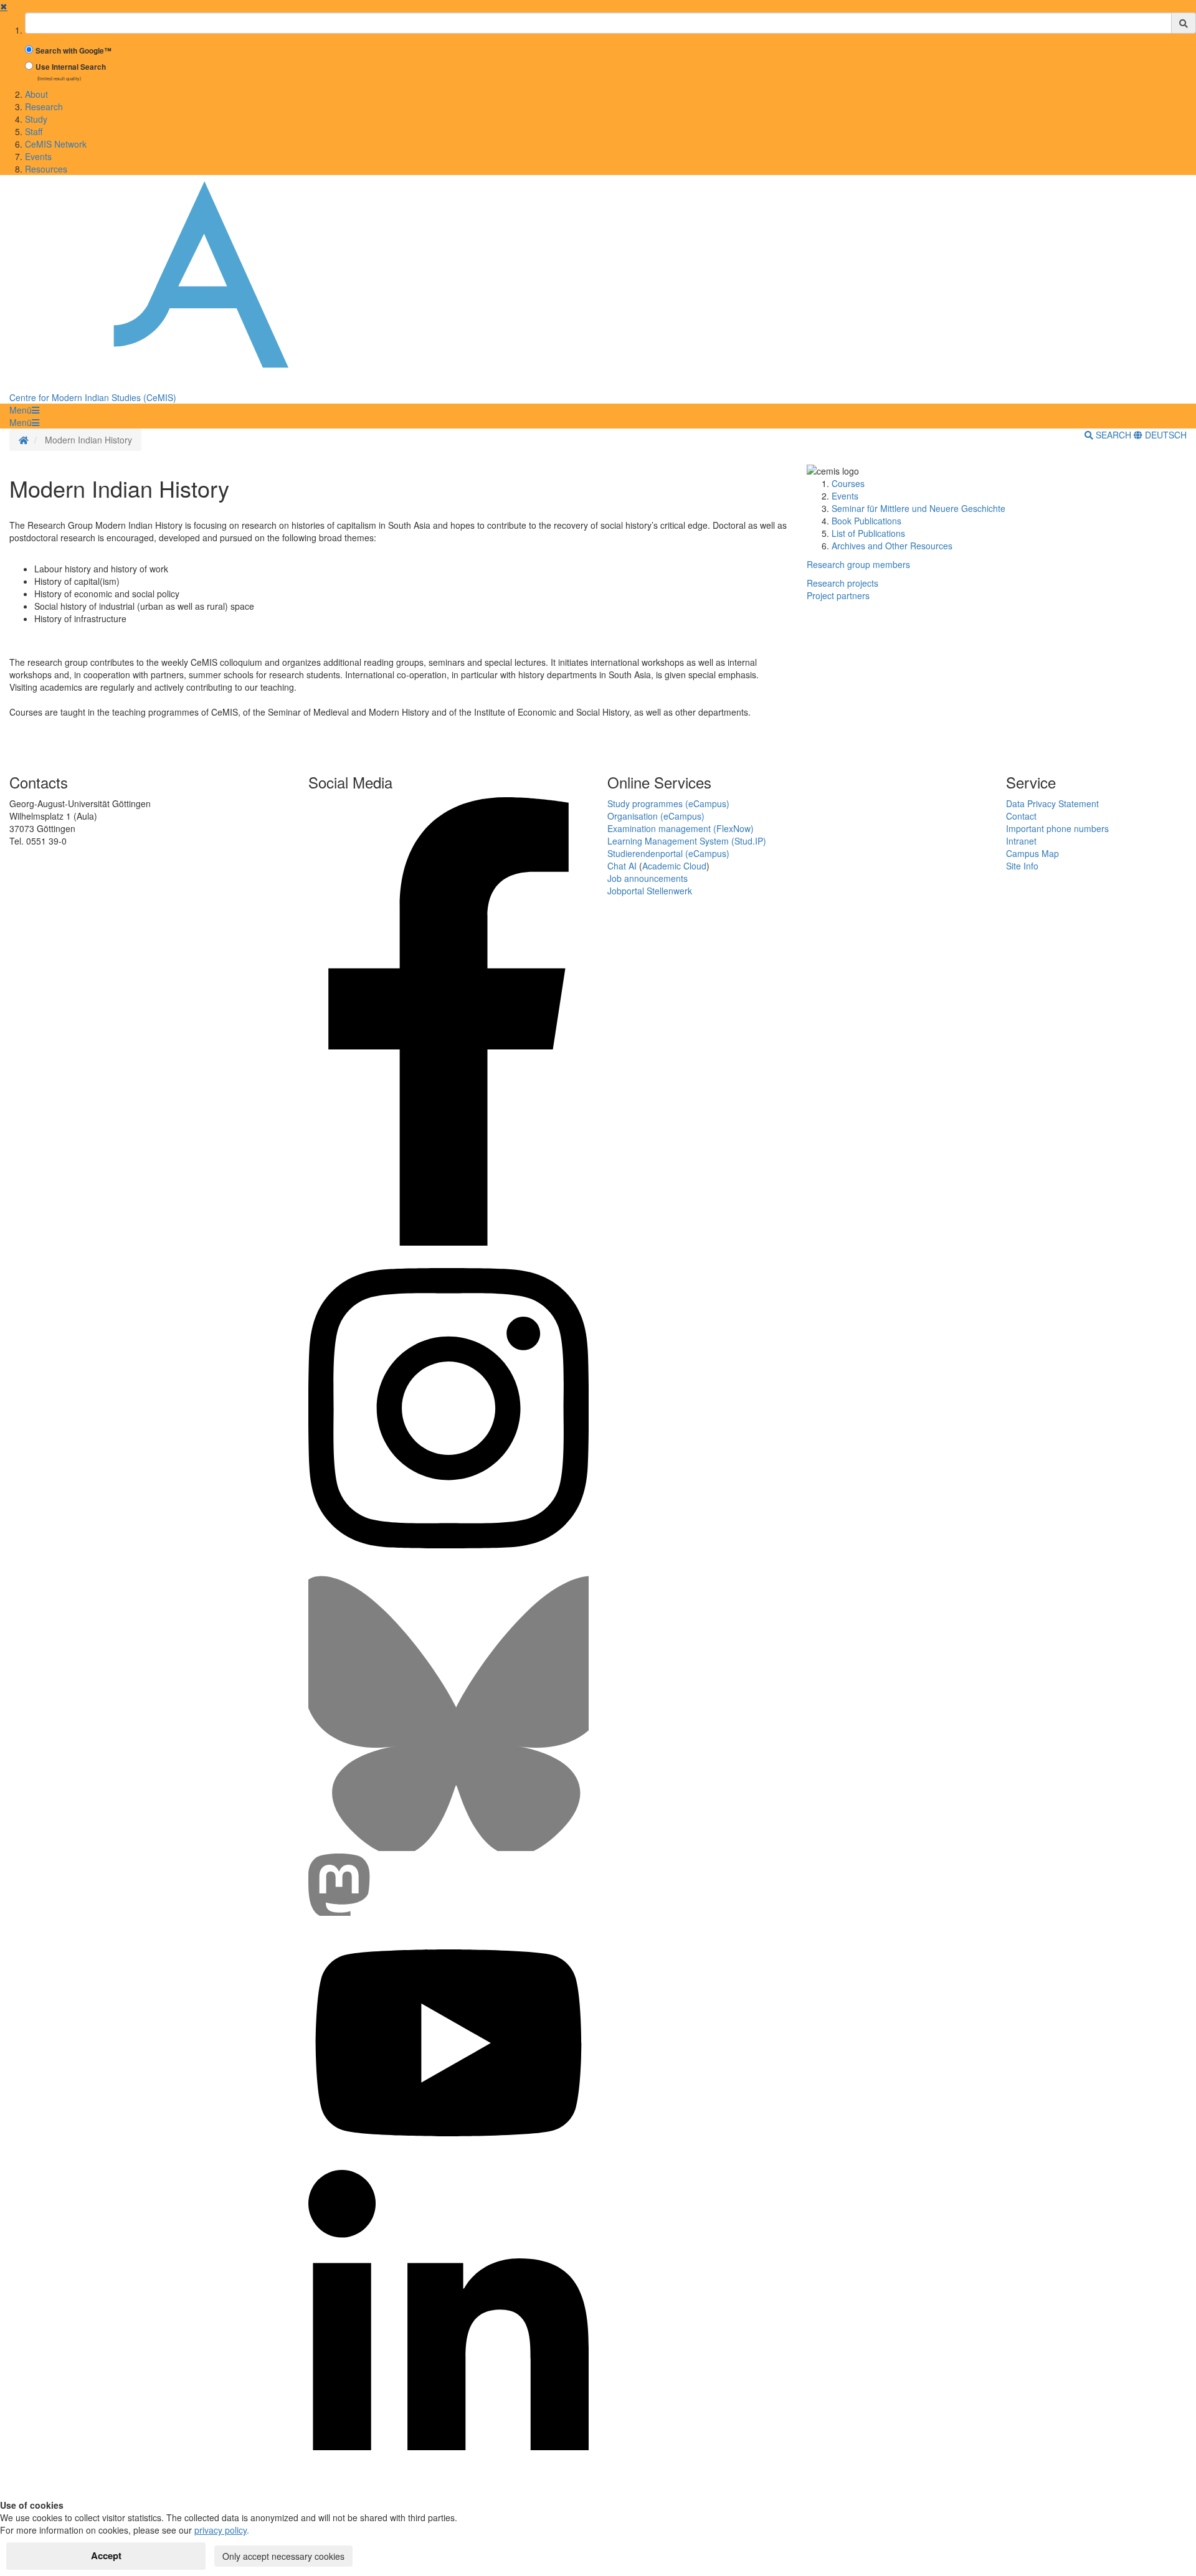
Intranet (1021, 841)
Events (38, 156)
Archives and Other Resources (892, 546)
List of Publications (868, 533)
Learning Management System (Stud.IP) (687, 841)
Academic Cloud (674, 866)
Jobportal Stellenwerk (650, 891)
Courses (848, 483)
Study (36, 119)
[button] (24, 410)
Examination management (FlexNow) (681, 828)
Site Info (1022, 866)
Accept (106, 2555)
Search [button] (1113, 435)
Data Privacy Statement (1052, 803)
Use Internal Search (71, 67)
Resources (46, 169)
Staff (34, 131)
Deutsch (1165, 435)
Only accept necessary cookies (283, 2556)
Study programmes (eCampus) (668, 803)
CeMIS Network (56, 144)
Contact (1021, 816)
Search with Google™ (74, 51)
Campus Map (1032, 853)
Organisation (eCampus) (656, 816)
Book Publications (866, 521)
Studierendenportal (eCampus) (668, 853)
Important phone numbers (1057, 828)
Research (44, 107)
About (36, 94)
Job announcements (648, 878)
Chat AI (622, 866)
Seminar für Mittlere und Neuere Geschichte (918, 508)
